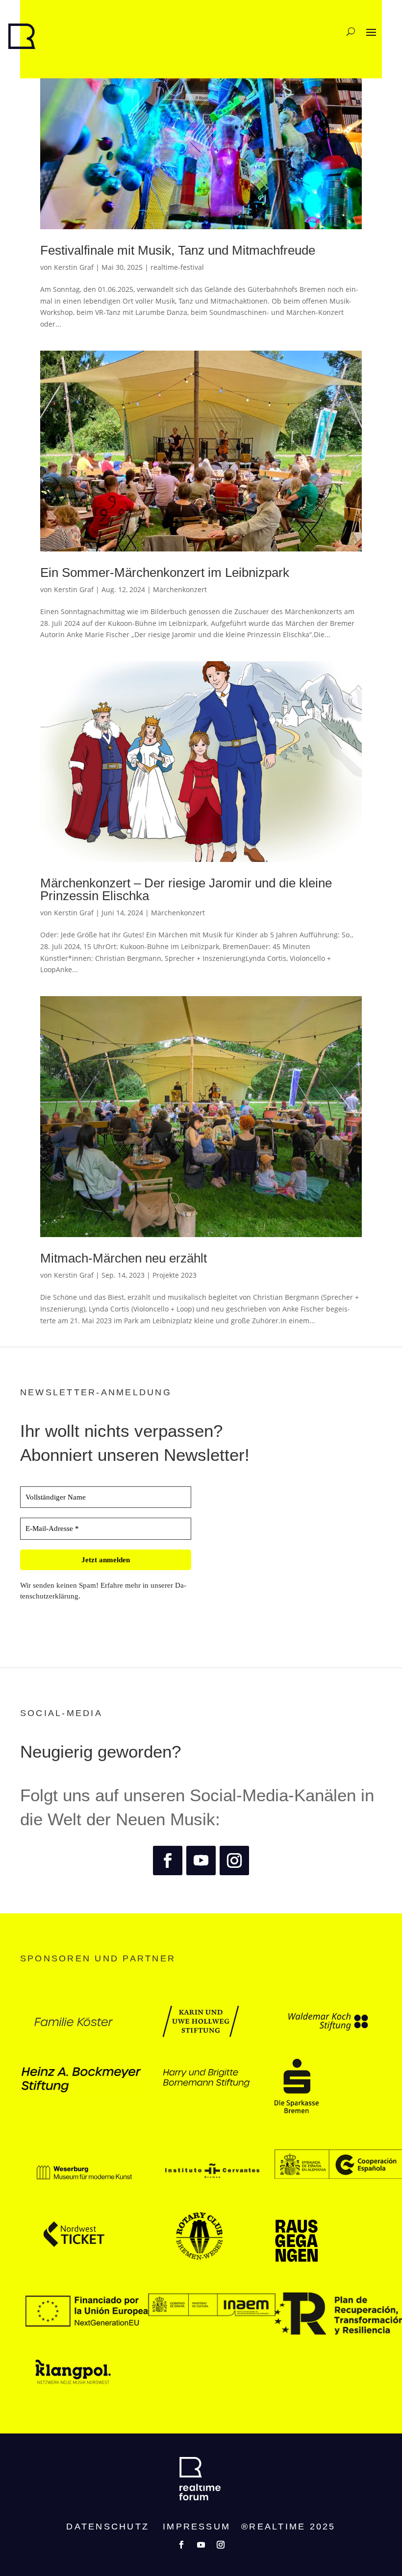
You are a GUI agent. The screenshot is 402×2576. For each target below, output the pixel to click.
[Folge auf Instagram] (234, 1860)
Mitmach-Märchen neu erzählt (124, 1258)
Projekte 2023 (175, 1275)
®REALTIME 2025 (288, 2527)
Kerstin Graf (74, 267)
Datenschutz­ (108, 2527)
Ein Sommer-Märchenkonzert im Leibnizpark (165, 572)
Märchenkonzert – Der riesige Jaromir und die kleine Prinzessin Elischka (186, 889)
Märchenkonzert (180, 589)
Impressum (197, 2527)
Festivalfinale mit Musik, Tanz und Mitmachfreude (178, 250)
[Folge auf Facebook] (168, 1860)
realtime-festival (177, 267)
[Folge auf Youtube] (201, 1860)
